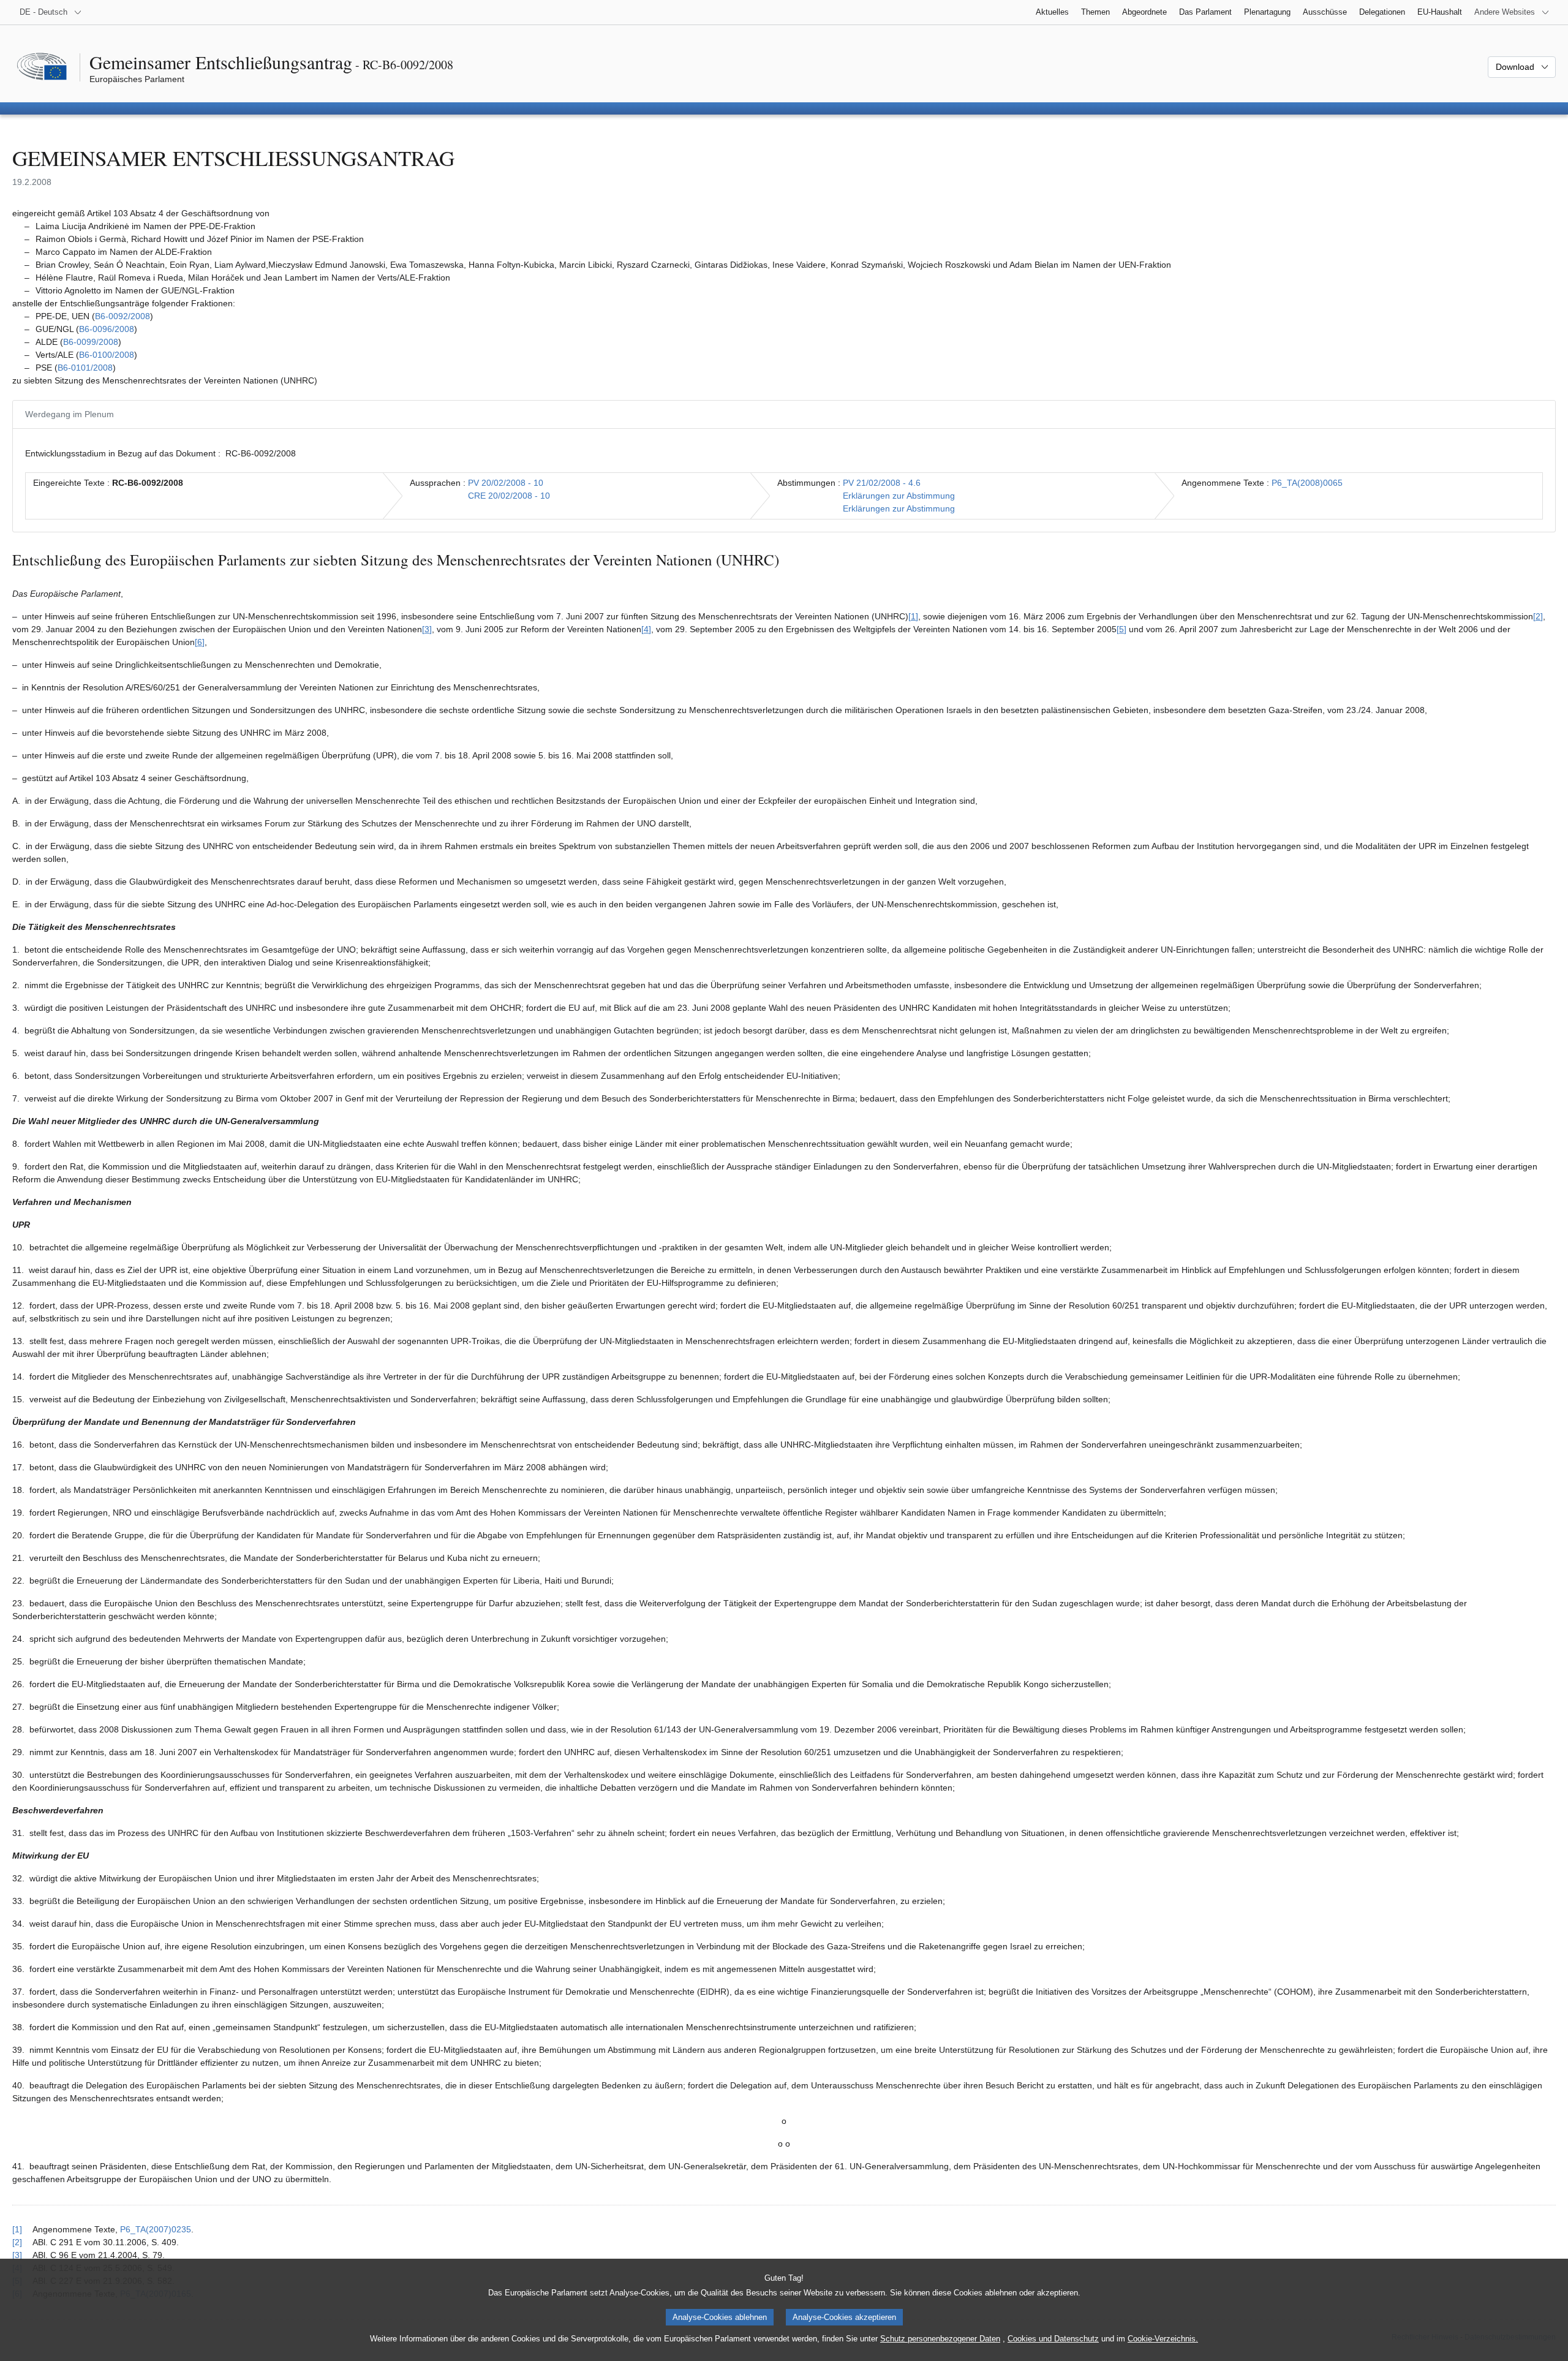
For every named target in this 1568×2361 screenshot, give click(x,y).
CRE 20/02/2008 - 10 (509, 496)
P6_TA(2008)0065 (1307, 483)
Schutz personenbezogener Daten (940, 2339)
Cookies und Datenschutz (1053, 2339)
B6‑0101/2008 (85, 368)
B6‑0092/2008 (123, 316)
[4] (646, 629)
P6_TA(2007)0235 (156, 2229)
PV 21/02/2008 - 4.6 (882, 483)
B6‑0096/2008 (107, 329)
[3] (427, 629)
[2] (1538, 616)
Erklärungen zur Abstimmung (899, 496)
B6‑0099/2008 (91, 342)
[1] (913, 616)
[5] (1121, 629)
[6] (200, 642)
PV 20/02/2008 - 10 (506, 483)
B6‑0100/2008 (107, 355)
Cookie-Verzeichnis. (1163, 2339)
